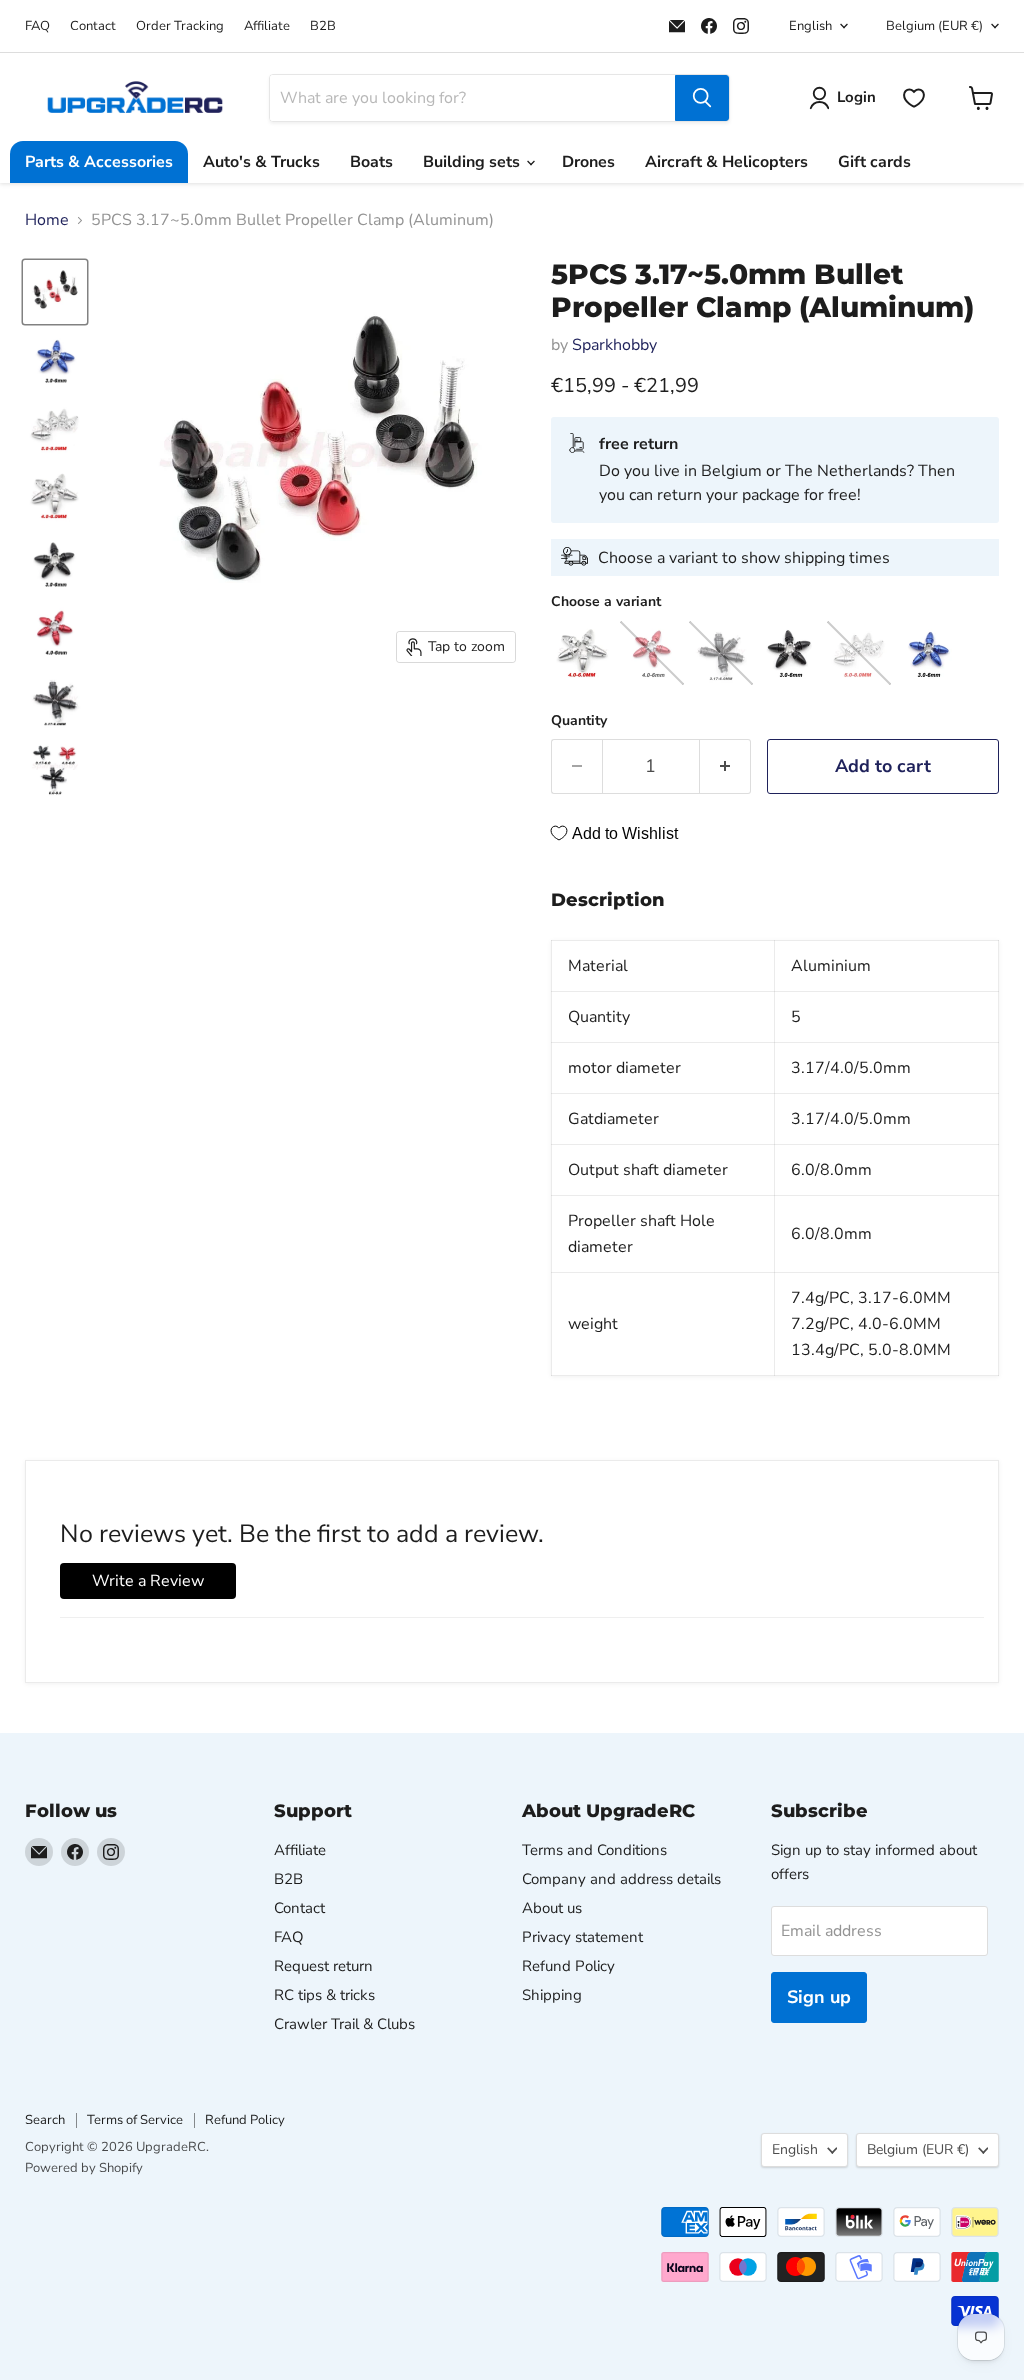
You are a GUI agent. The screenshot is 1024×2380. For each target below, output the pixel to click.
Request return (323, 1966)
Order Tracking (180, 26)
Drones (588, 162)
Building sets (473, 162)
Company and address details (621, 1879)
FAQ (37, 26)
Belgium (934, 26)
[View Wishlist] (914, 98)
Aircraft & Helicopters (726, 162)
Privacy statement (582, 1937)
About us (552, 1908)
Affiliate (267, 26)
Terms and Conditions (594, 1850)
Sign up (819, 1997)
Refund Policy (568, 1966)
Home (47, 220)
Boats (371, 162)
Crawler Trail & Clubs (344, 2024)
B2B (323, 26)
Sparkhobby (614, 345)
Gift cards (874, 162)
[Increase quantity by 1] (725, 766)
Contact (93, 26)
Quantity (579, 721)
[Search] (702, 98)
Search (45, 2120)
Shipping (552, 1995)
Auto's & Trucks (261, 162)
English (810, 26)
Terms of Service (135, 2120)
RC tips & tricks (324, 1995)
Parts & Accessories (99, 162)
